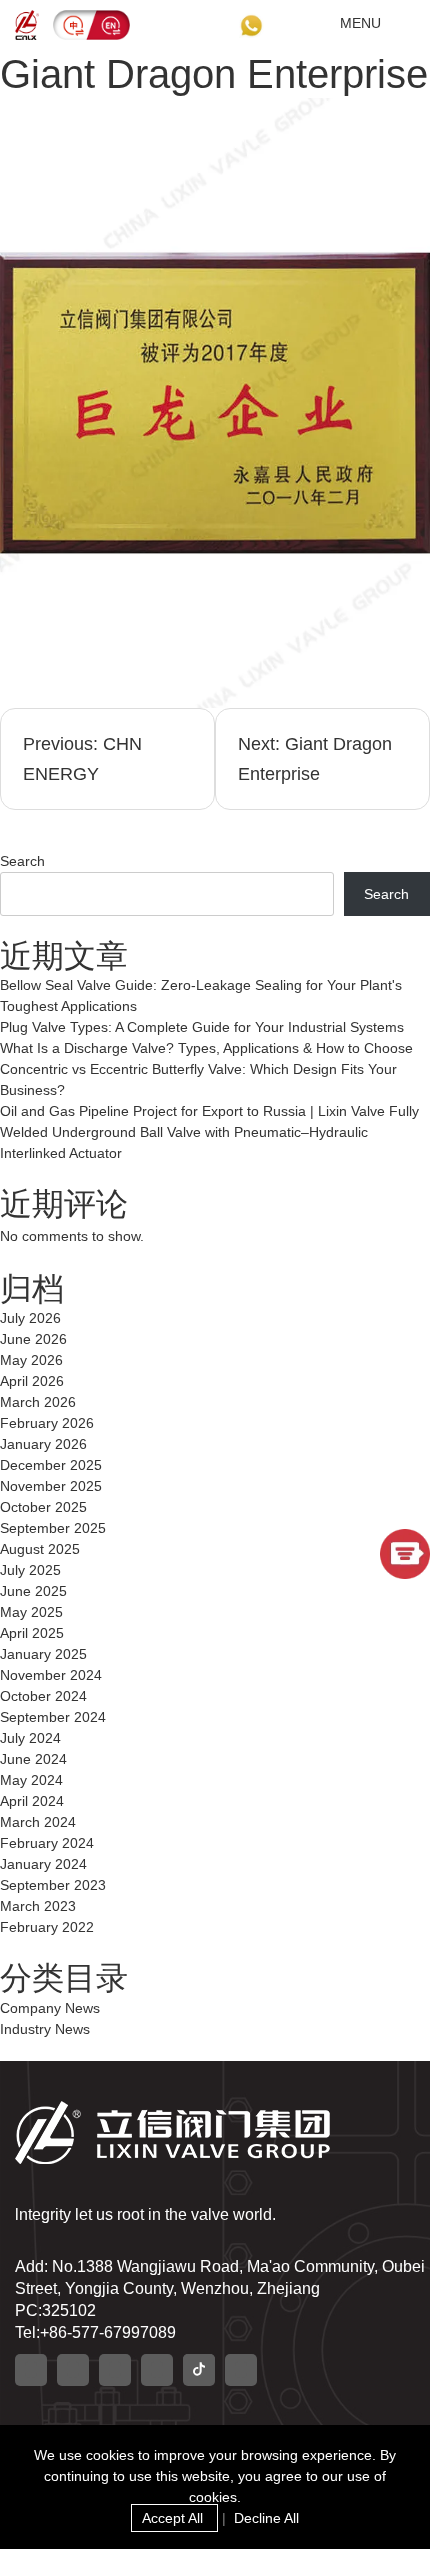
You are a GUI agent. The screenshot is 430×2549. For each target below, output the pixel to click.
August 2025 (40, 1549)
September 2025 (53, 1528)
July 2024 (30, 1738)
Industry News (45, 2029)
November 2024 (51, 1675)
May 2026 (31, 1360)
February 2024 (47, 1843)
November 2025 (51, 1486)
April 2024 (32, 1801)
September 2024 (53, 1717)
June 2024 (33, 1759)
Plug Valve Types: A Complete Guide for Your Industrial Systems (202, 1027)
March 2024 (38, 1822)
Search (22, 861)
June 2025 (33, 1591)
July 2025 (30, 1570)
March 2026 (38, 1402)
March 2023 (38, 1906)
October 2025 (43, 1507)
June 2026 (33, 1339)
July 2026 (30, 1318)
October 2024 (43, 1696)
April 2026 (32, 1381)
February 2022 (47, 1927)
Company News (50, 2008)
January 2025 (43, 1654)
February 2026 (47, 1423)
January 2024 (43, 1864)
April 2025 (32, 1633)
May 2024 (31, 1780)
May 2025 (31, 1612)
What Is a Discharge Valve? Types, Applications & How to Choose (206, 1048)
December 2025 (51, 1465)
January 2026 (43, 1444)
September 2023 (53, 1885)
